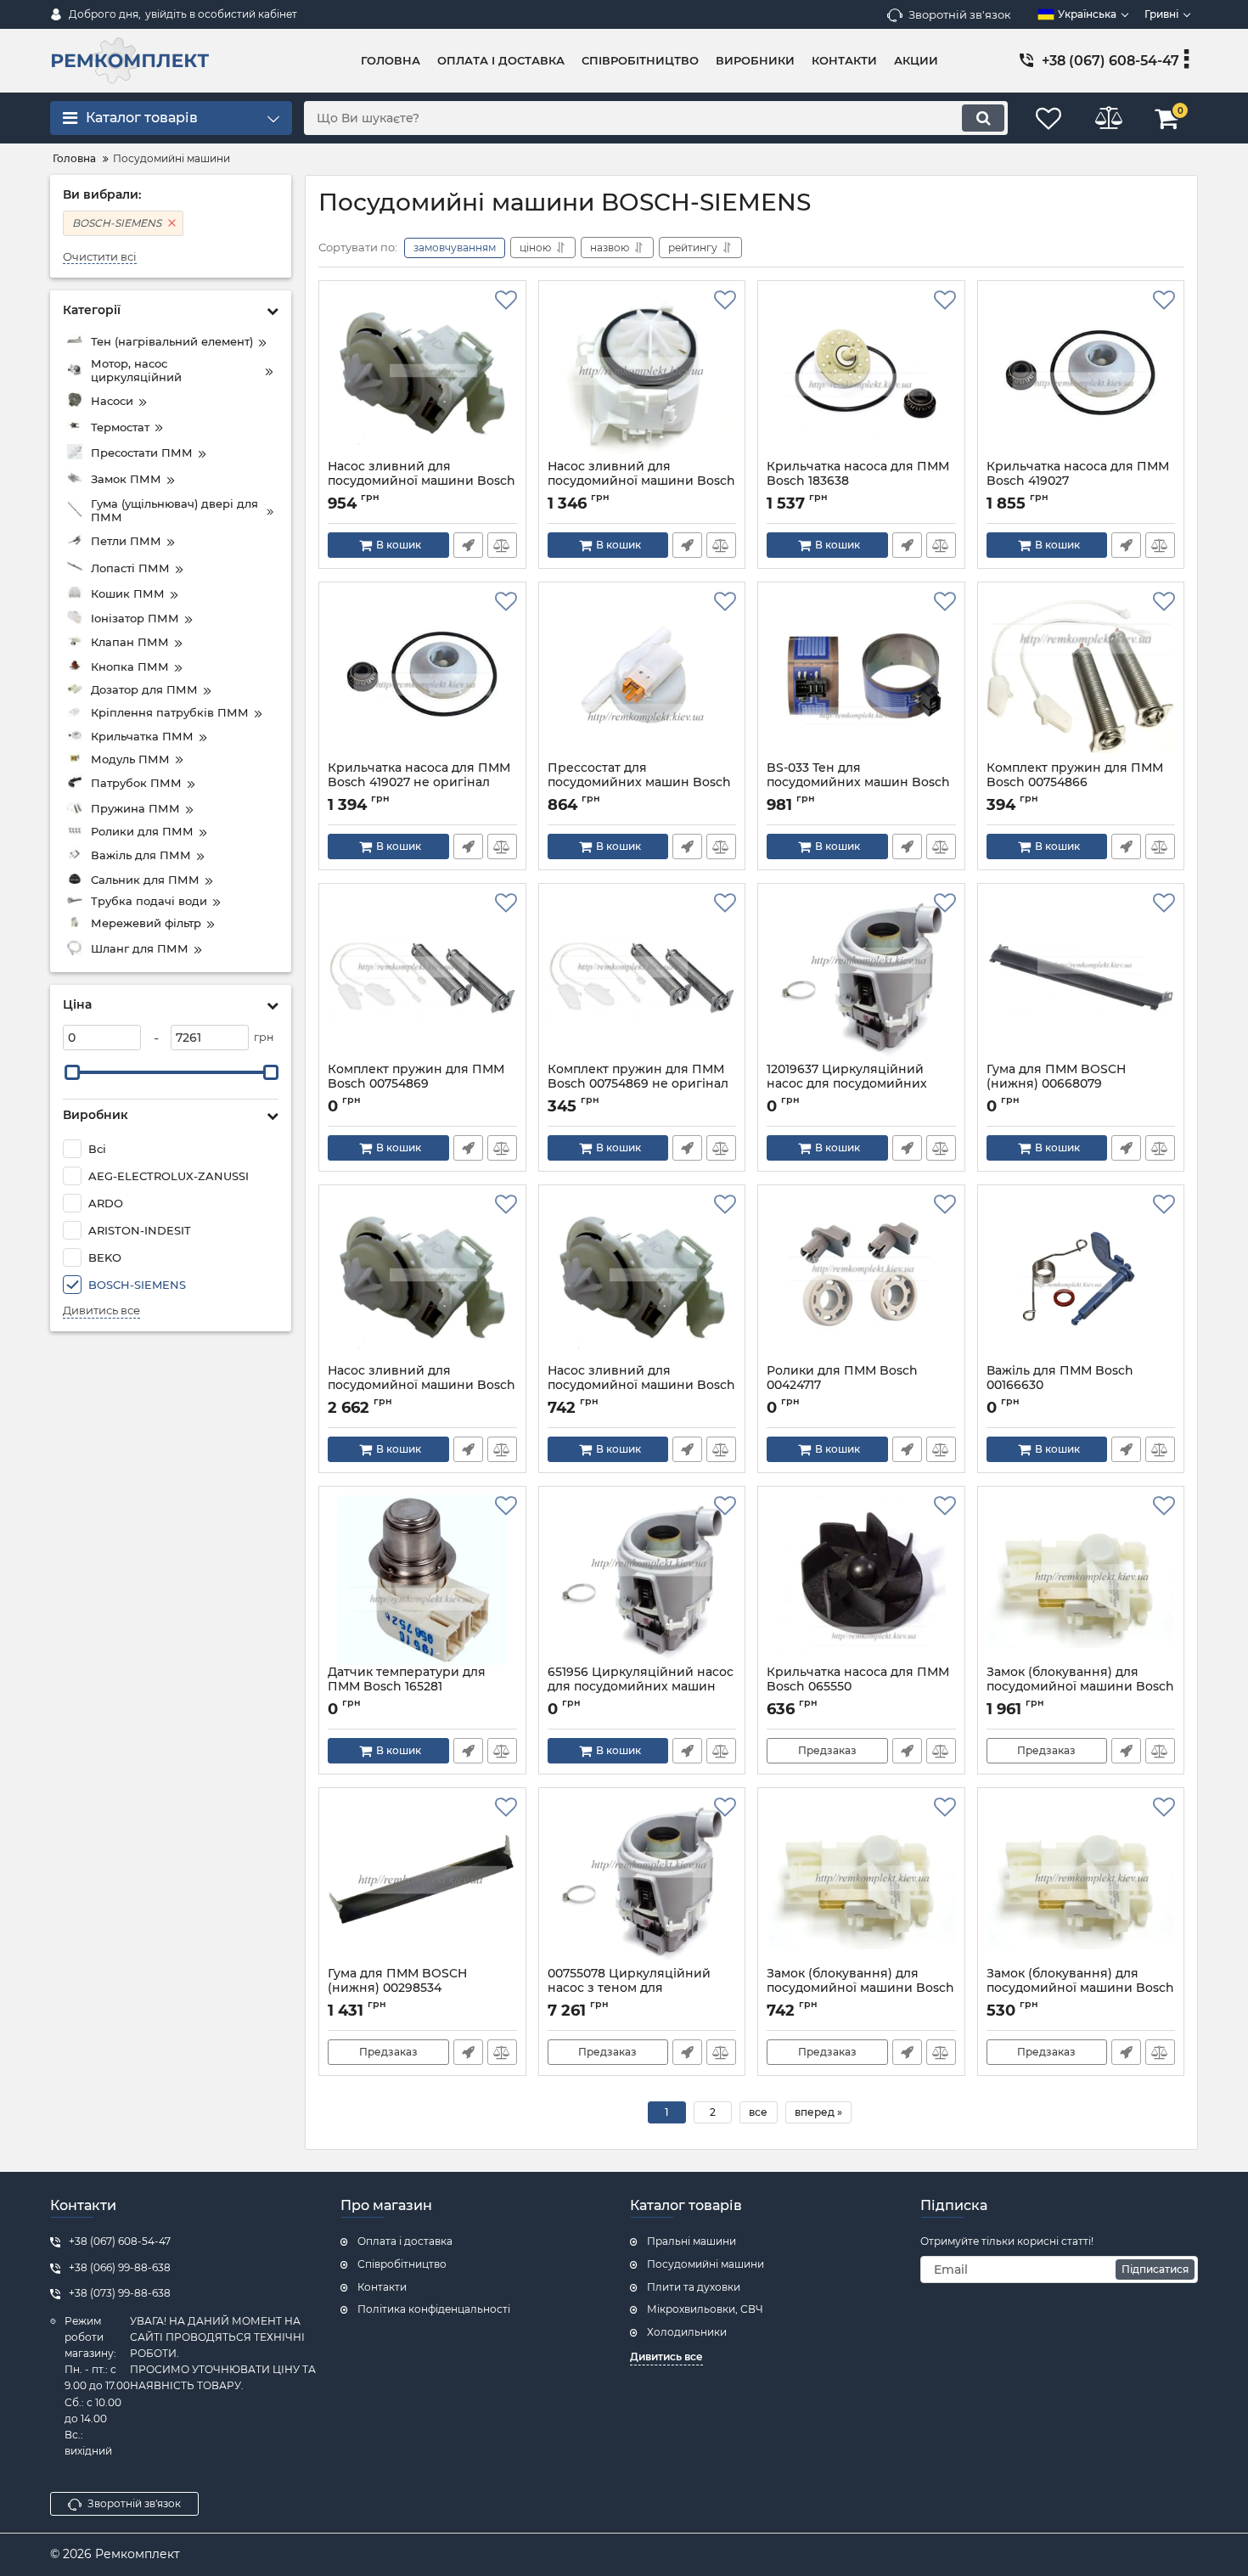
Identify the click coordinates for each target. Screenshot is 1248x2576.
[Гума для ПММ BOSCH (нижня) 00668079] (1081, 977)
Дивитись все (101, 1310)
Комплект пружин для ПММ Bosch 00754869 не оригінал (638, 1084)
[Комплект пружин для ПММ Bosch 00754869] (422, 977)
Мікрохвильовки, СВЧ (705, 2309)
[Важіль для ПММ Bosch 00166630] (1081, 1279)
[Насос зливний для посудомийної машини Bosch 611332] (642, 374)
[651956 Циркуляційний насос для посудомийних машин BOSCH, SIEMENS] (642, 1580)
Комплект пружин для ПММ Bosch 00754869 (416, 1084)
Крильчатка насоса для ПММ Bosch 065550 (858, 1687)
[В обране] (506, 301)
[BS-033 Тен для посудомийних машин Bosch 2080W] (861, 676)
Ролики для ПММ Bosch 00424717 (842, 1386)
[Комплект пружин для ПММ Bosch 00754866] (1081, 676)
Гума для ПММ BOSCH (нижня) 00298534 (397, 1988)
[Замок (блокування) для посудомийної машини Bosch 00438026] (1081, 1580)
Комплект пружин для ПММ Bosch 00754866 (1075, 783)
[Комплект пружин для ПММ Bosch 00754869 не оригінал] (642, 977)
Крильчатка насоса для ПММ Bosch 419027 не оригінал (419, 783)
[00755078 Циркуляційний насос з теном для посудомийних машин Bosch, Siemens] (642, 1881)
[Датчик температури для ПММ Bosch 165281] (422, 1580)
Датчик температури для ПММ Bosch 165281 (407, 1687)
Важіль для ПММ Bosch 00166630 (1060, 1386)
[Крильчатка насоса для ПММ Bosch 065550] (861, 1580)
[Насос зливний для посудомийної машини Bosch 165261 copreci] (642, 1279)
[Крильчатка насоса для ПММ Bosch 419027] (1081, 374)
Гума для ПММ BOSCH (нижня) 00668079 (1056, 1084)
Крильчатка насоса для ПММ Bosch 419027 (1078, 481)
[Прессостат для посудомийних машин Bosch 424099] (642, 676)
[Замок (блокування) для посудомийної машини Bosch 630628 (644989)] (1081, 1881)
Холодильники (687, 2332)
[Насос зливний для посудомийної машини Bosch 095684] (422, 1279)
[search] (983, 118)
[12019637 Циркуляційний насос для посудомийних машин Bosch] (861, 977)
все (758, 2112)
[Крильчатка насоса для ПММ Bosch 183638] (861, 374)
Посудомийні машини (706, 2264)
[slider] (72, 1072)
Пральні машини (691, 2241)
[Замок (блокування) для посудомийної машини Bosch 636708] (861, 1881)
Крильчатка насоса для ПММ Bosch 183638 (858, 481)
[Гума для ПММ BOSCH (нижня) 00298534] (422, 1881)
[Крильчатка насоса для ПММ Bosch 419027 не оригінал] (422, 676)
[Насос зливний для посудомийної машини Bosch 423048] (422, 374)
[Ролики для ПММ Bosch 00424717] (861, 1279)
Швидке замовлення (468, 545)
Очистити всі (100, 257)
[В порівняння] (502, 545)
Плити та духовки (694, 2287)
